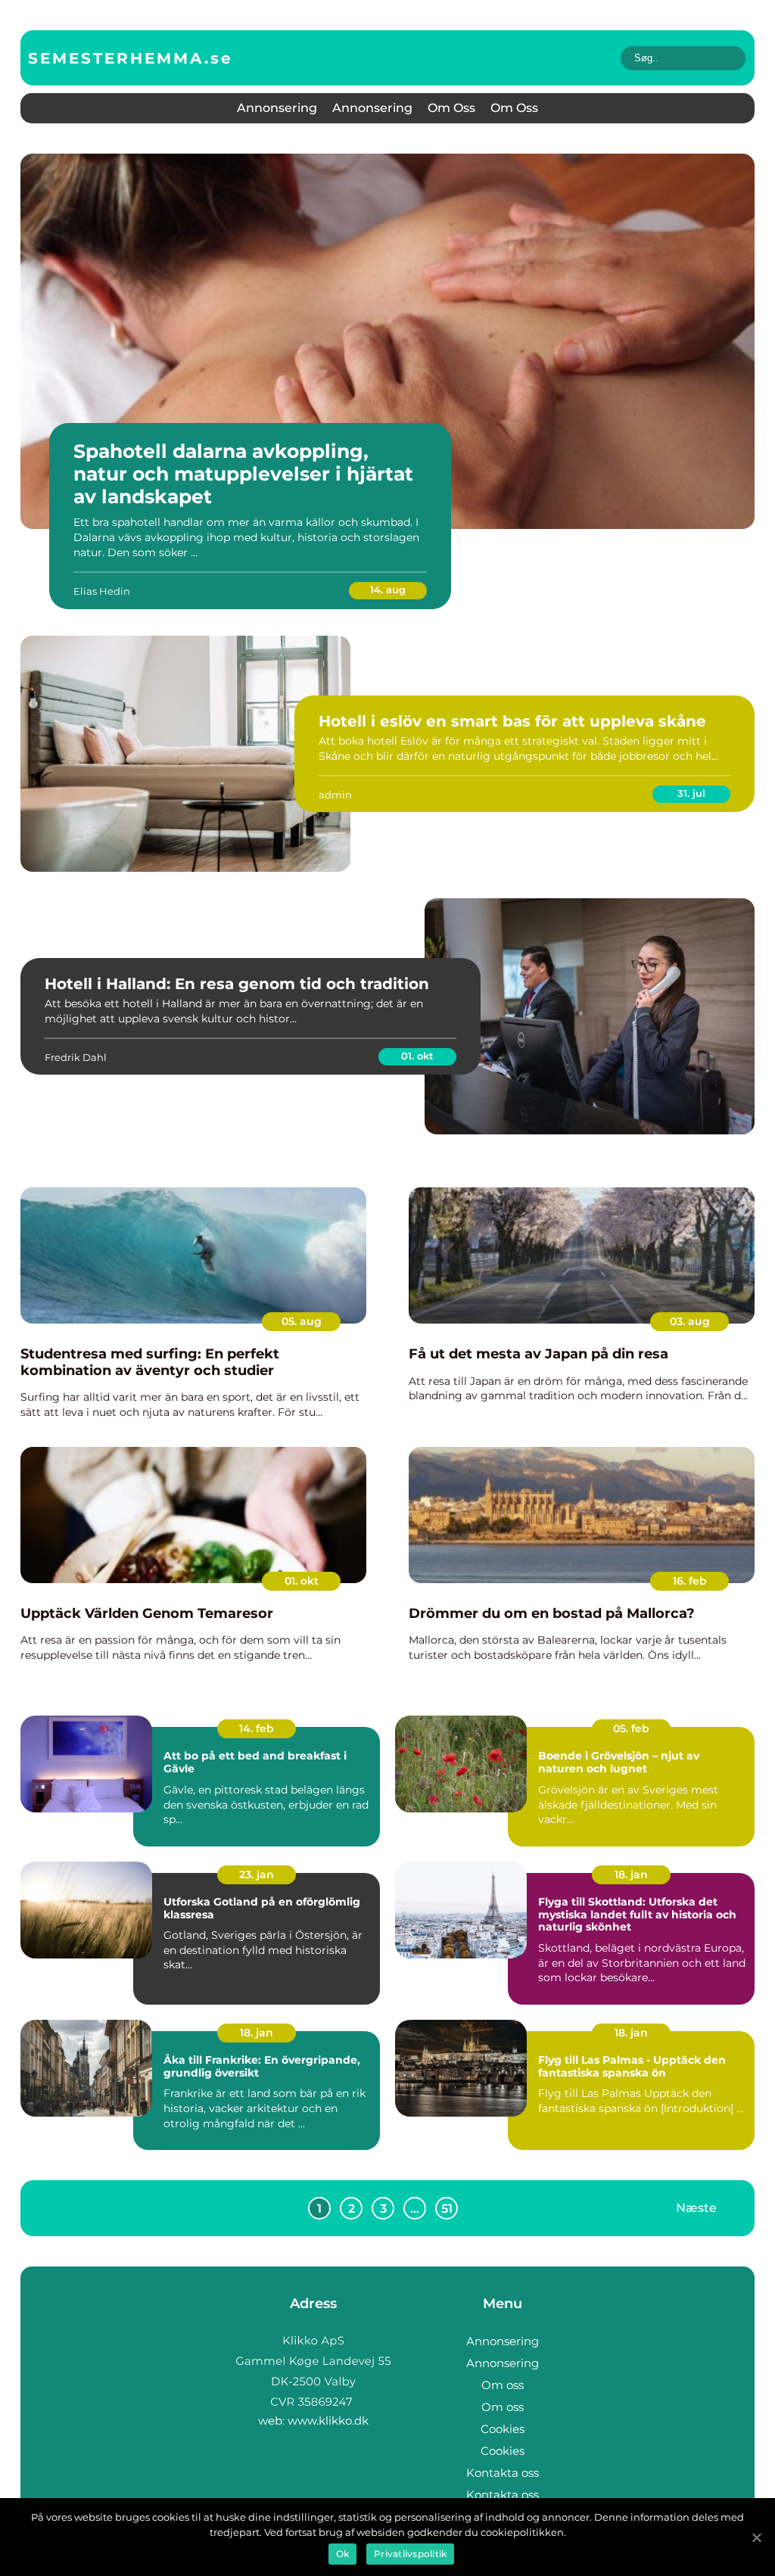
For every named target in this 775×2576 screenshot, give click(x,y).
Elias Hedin (102, 591)
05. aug (302, 1321)
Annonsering (277, 108)
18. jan (631, 1874)
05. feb (631, 1728)
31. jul (691, 793)
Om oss (451, 108)
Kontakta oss (503, 2473)
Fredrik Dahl (76, 1057)
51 (447, 2209)
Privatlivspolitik (410, 2554)
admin (335, 795)
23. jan (257, 1874)
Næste (696, 2208)
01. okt (417, 1056)
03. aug (690, 1321)
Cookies (503, 2429)
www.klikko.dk (328, 2420)
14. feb (257, 1728)
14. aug (388, 590)
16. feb (690, 1581)
